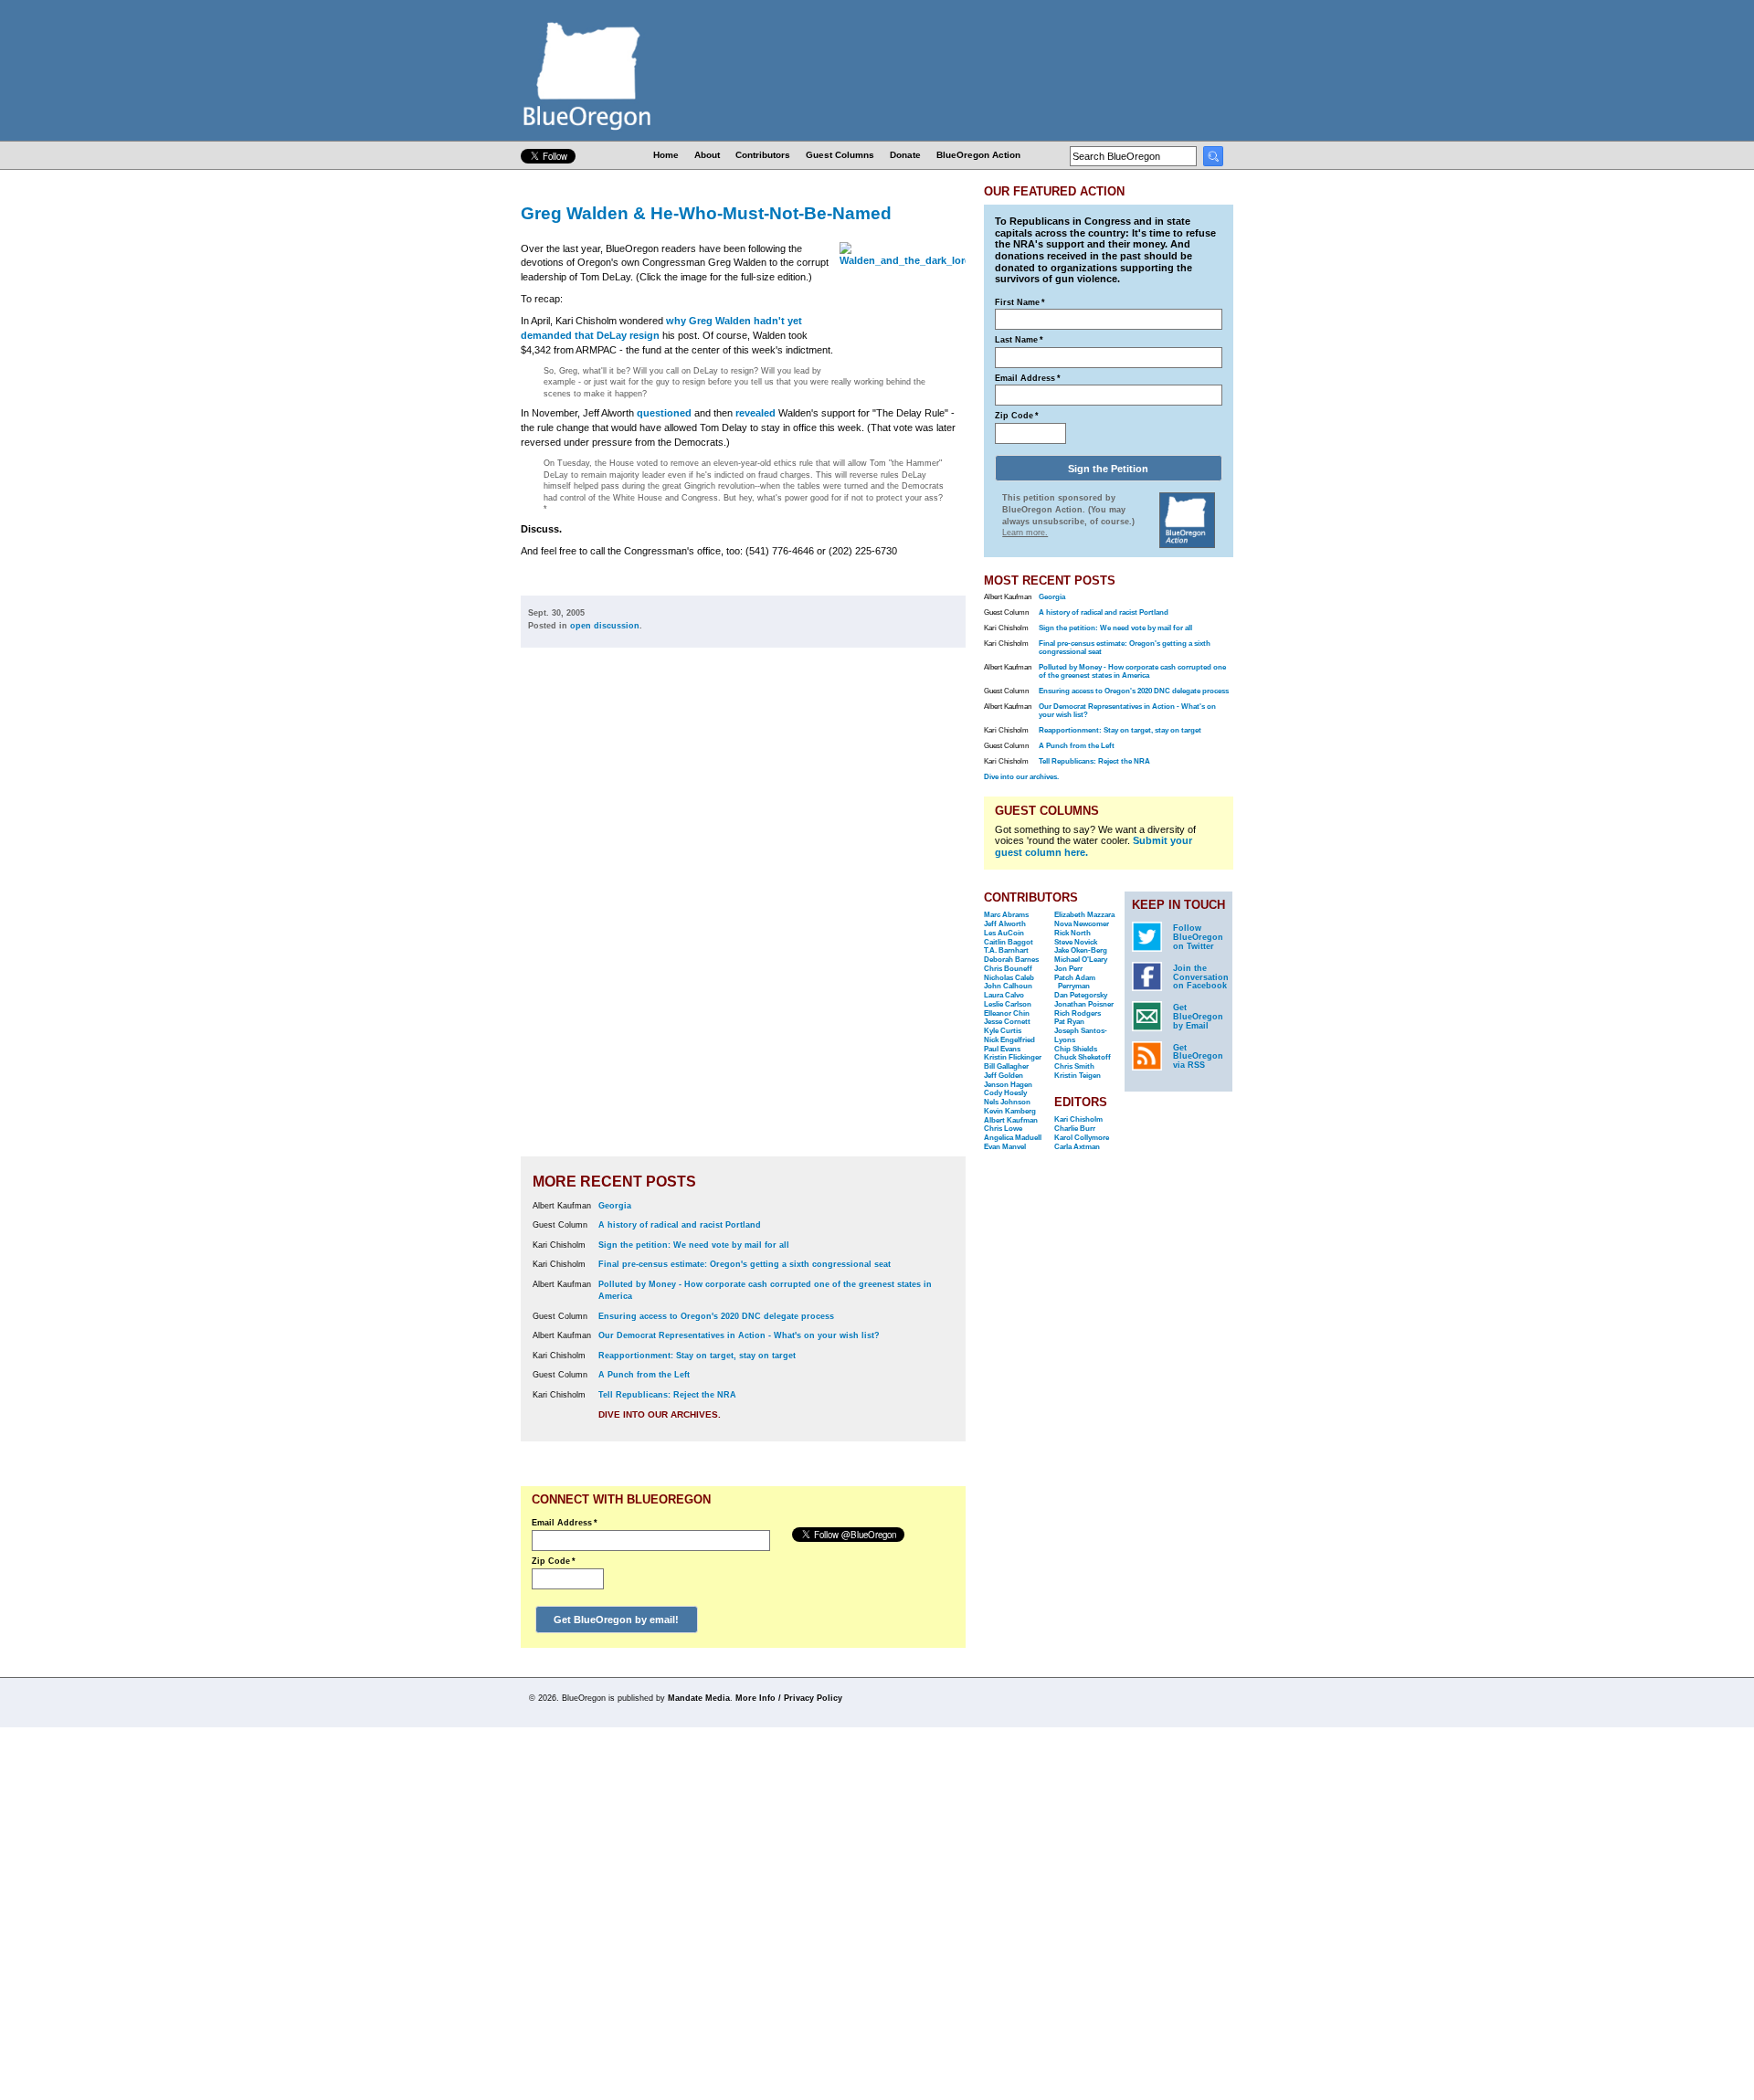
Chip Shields (1076, 1049)
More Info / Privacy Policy (789, 1698)
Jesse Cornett (1007, 1022)
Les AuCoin (1004, 933)
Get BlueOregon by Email (1198, 1017)
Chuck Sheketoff (1083, 1057)
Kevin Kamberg (1010, 1111)
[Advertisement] (907, 915)
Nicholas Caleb (1009, 978)
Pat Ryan (1069, 1022)
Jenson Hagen (1008, 1085)
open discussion (605, 626)
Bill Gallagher (1006, 1066)
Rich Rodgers (1078, 1013)
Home (666, 155)
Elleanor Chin (1007, 1013)
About (707, 155)
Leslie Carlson (1008, 1004)
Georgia (615, 1206)
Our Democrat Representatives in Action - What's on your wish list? (739, 1335)
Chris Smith (1074, 1066)
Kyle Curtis (1003, 1031)
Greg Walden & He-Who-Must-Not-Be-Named (706, 213)
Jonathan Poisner (1084, 1004)
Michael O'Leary (1081, 960)
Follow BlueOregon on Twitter (1198, 937)
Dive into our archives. (660, 1414)
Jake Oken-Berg (1081, 950)
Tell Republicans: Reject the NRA (667, 1395)
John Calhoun (1008, 986)
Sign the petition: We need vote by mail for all (694, 1245)
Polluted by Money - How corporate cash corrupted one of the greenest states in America (1132, 671)
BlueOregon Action (978, 155)
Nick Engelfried (1009, 1040)
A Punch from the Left (644, 1375)
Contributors (763, 155)
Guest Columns (840, 155)
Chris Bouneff (1008, 969)
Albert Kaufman (1011, 1120)
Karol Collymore (1082, 1138)
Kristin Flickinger (1013, 1057)
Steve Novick (1076, 942)
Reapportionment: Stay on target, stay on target (697, 1356)
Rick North (1072, 933)
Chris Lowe (1003, 1129)
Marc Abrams (1006, 915)
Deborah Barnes (1011, 960)
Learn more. (1025, 533)
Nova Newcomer (1082, 924)
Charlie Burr (1075, 1129)
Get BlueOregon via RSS (1198, 1057)
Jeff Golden (1004, 1076)
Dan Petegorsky (1081, 995)
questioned (664, 413)
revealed (755, 413)
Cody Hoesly (1005, 1093)
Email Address (565, 1523)
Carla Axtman (1077, 1147)
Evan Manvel (1005, 1147)
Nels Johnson (1007, 1102)
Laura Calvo (1004, 995)
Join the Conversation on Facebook (1201, 977)
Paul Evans (1002, 1049)
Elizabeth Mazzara (1084, 915)
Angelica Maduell (1013, 1138)
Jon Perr (1068, 969)
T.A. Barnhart (1006, 950)
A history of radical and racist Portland (680, 1225)
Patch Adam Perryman (1075, 982)
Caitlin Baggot (1009, 942)
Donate (905, 155)
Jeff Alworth (1005, 924)
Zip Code (554, 1561)
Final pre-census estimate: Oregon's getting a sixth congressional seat (745, 1264)
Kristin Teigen (1078, 1076)
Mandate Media (699, 1698)
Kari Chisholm (1078, 1119)
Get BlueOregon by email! (616, 1620)
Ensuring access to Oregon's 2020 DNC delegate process (716, 1316)
